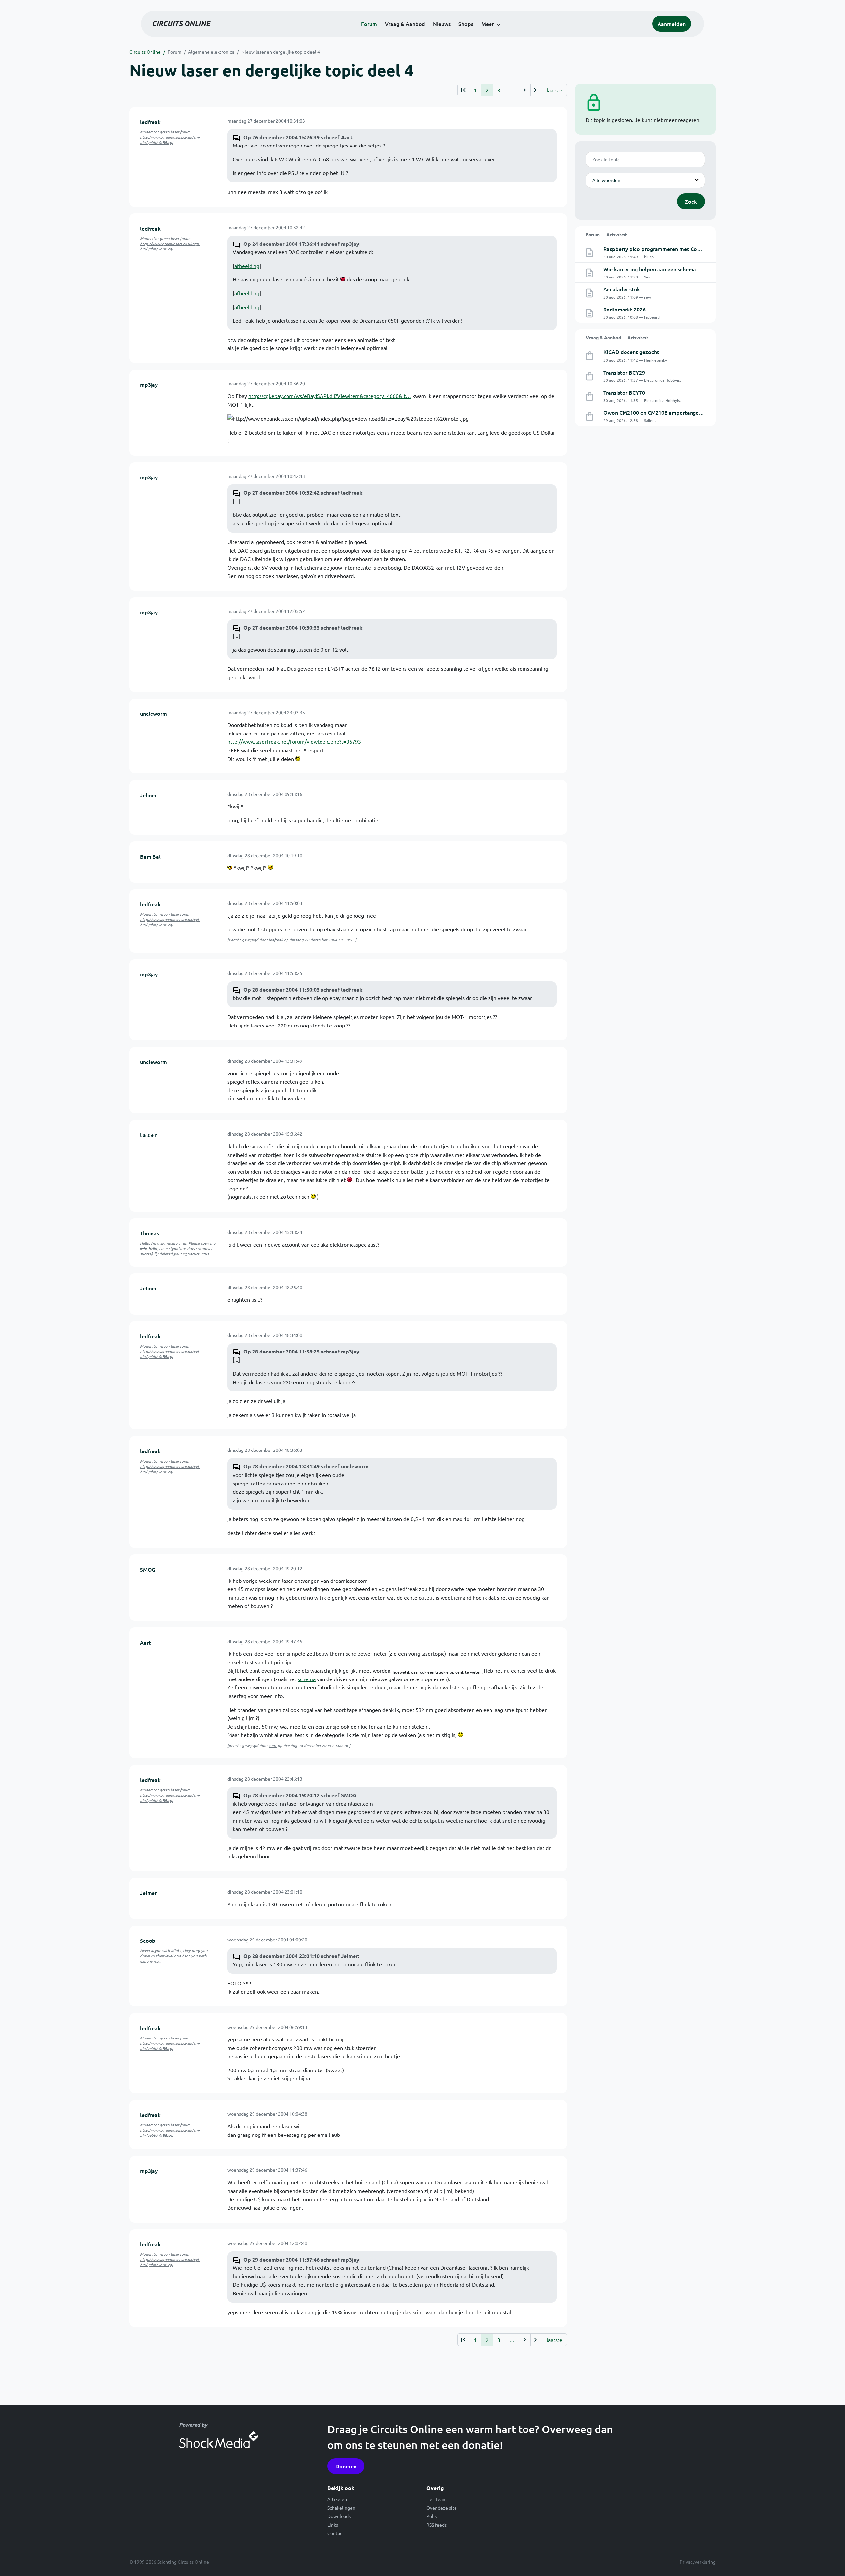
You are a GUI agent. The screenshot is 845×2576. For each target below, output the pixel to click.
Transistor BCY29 (624, 372)
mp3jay (149, 384)
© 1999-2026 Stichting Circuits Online (169, 2562)
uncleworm (153, 713)
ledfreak (150, 122)
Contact (336, 2533)
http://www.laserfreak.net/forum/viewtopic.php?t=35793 (294, 741)
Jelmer (148, 795)
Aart (145, 1642)
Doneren (346, 2466)
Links (333, 2525)
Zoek (691, 201)
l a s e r (149, 1135)
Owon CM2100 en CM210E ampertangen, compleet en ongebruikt (684, 412)
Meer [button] (488, 24)
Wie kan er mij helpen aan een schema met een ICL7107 (671, 269)
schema (307, 1679)
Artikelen (337, 2499)
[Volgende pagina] (525, 90)
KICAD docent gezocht (631, 352)
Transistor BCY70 (624, 392)
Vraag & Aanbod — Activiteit (617, 337)
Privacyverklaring (698, 2562)
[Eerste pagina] (463, 90)
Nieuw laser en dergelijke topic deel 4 (281, 52)
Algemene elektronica (211, 52)
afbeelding (247, 266)
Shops (466, 24)
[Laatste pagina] (536, 90)
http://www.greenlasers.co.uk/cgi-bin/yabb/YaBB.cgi (170, 140)
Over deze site (442, 2508)
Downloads (339, 2516)
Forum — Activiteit (606, 234)
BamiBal (150, 856)
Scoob (148, 1940)
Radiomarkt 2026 (625, 309)
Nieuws (442, 24)
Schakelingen (341, 2508)
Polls (432, 2516)
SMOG (148, 1569)
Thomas (150, 1233)
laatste (555, 90)
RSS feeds (437, 2525)
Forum (369, 24)
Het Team (437, 2499)
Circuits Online (145, 52)
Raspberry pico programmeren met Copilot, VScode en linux (677, 249)
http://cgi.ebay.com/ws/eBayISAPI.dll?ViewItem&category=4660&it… (330, 396)
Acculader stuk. (622, 289)
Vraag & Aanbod (405, 24)
